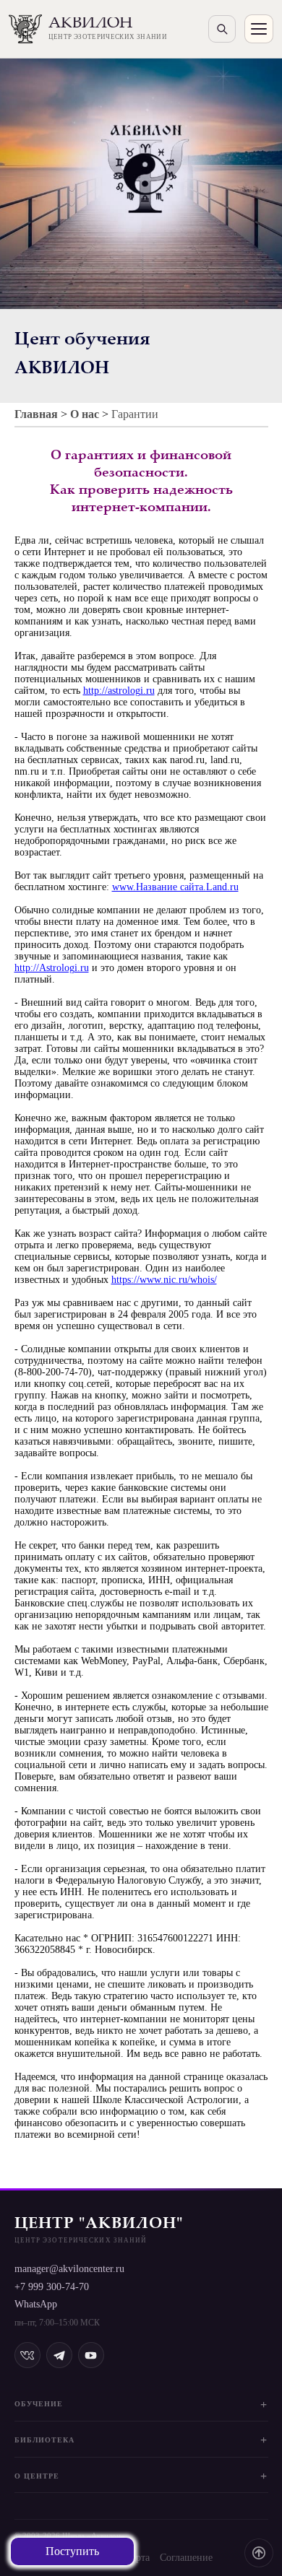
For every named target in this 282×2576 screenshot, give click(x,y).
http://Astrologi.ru (52, 968)
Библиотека (44, 2440)
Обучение (39, 2404)
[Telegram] (59, 2355)
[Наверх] (259, 2553)
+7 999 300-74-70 (52, 2287)
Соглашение (186, 2558)
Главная (36, 414)
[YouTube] (91, 2355)
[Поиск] (222, 29)
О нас (85, 414)
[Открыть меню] (259, 29)
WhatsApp (36, 2304)
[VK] (27, 2355)
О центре (37, 2476)
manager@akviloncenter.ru (69, 2269)
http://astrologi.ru (119, 691)
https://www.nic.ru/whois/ (164, 1280)
